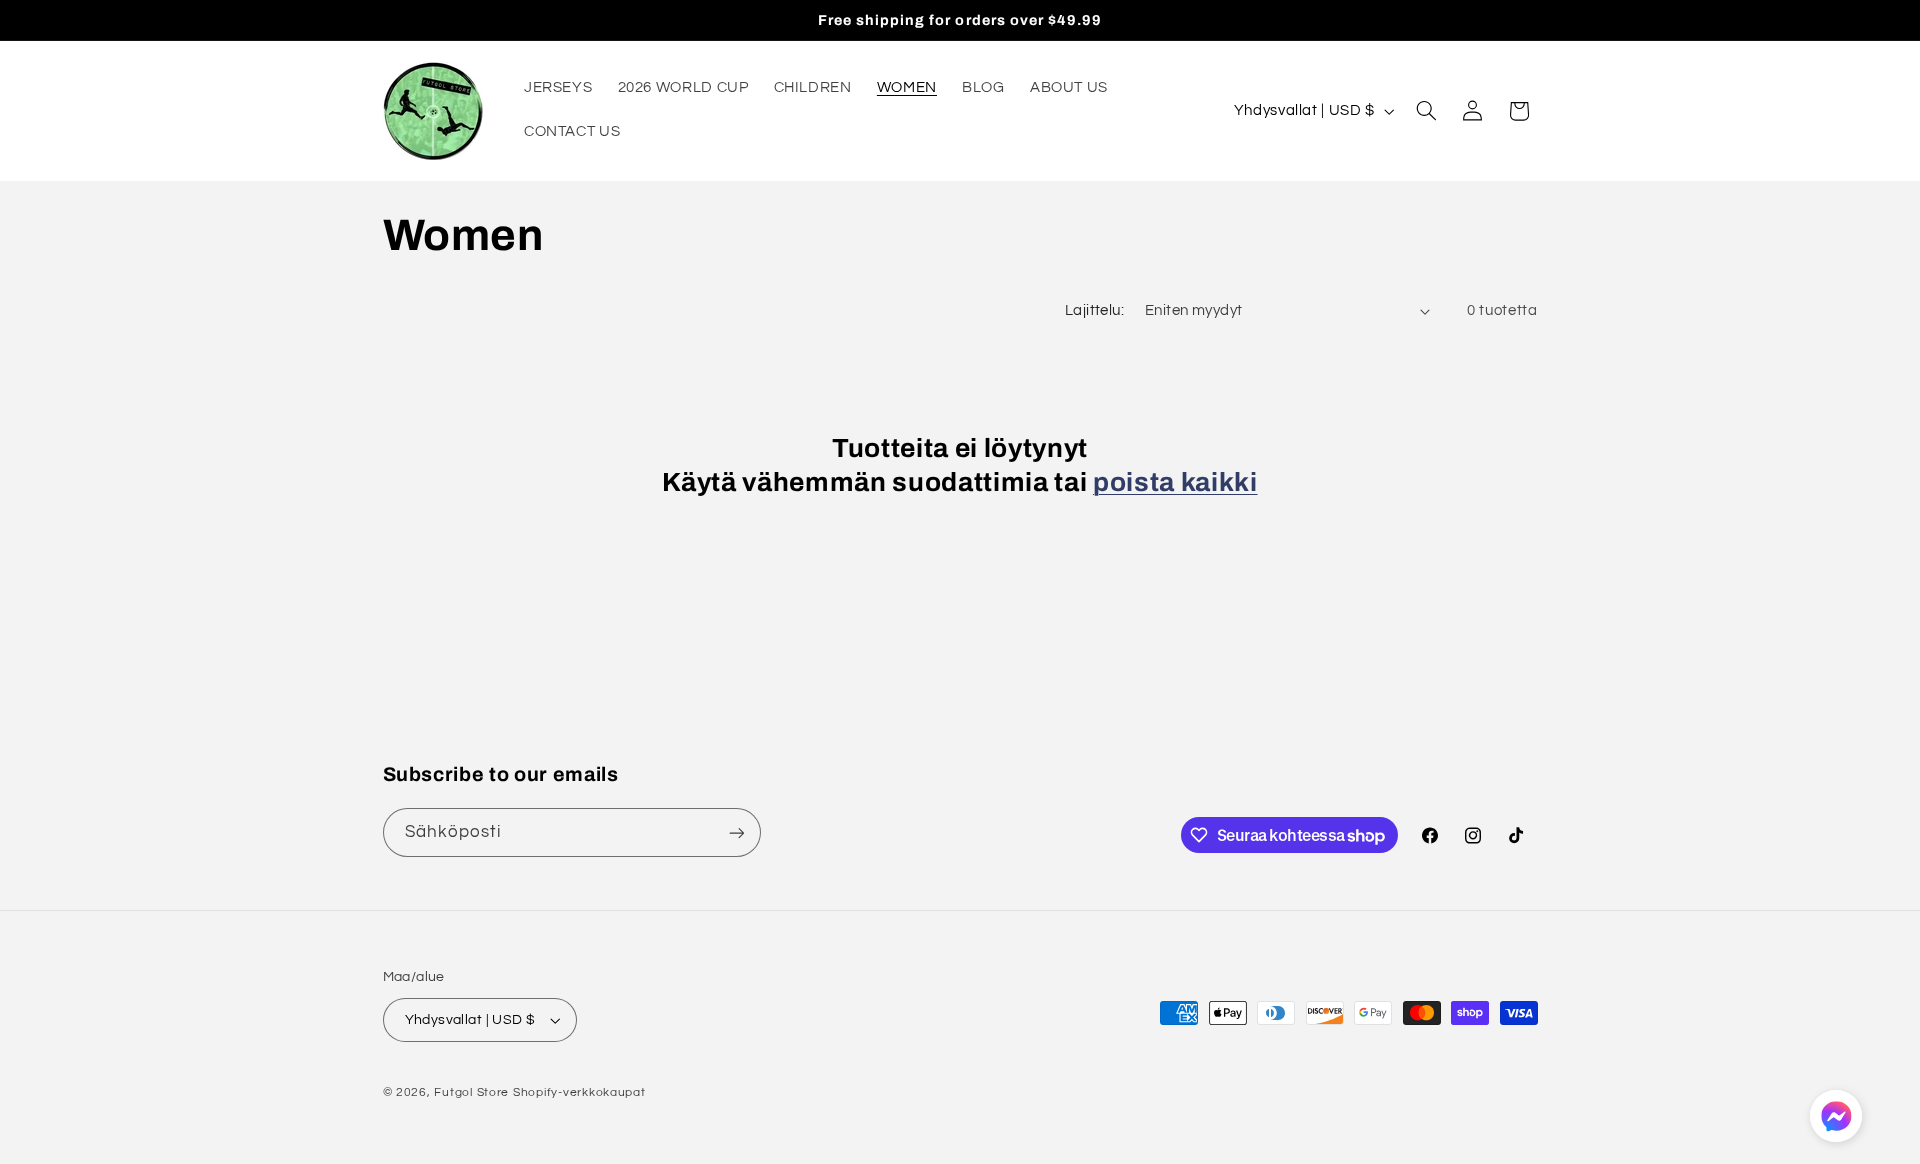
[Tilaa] (736, 832)
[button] (1426, 111)
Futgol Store (471, 1092)
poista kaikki (1175, 482)
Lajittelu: (1094, 310)
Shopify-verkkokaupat (579, 1092)
